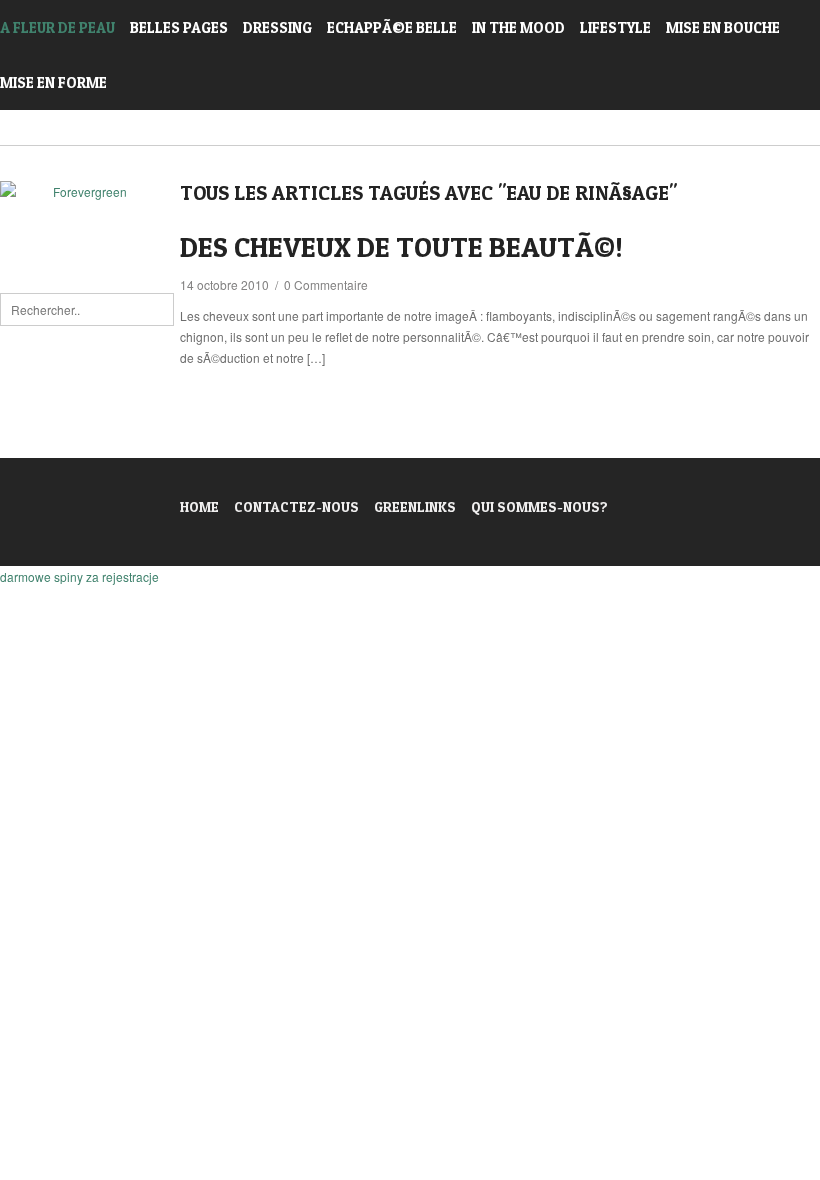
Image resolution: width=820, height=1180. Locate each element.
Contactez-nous (296, 506)
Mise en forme (53, 82)
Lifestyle (615, 27)
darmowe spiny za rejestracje (79, 576)
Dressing (277, 27)
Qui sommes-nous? (539, 506)
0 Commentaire (326, 284)
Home (199, 506)
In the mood (518, 27)
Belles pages (179, 27)
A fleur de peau (57, 27)
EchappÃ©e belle (392, 27)
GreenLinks (415, 506)
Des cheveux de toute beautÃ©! (401, 247)
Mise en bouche (723, 27)
